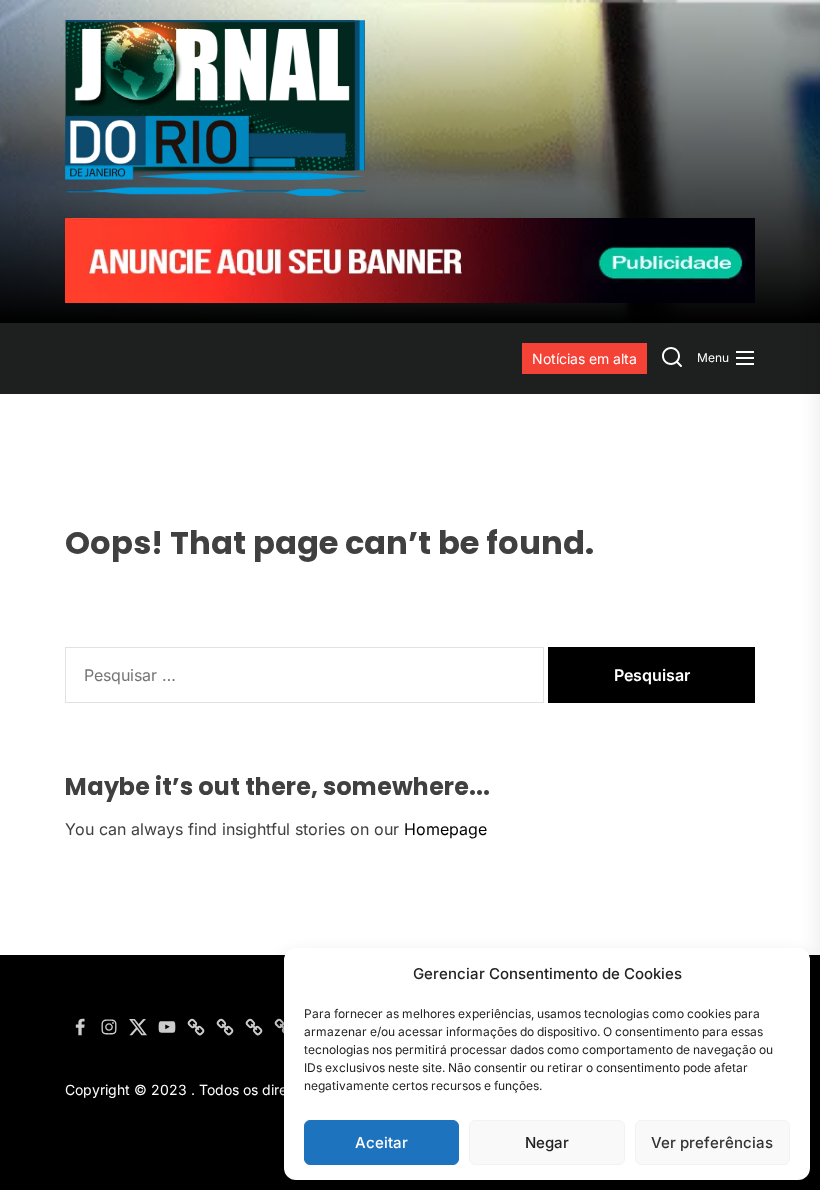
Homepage (445, 829)
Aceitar (381, 1142)
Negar (547, 1142)
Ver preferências (712, 1142)
